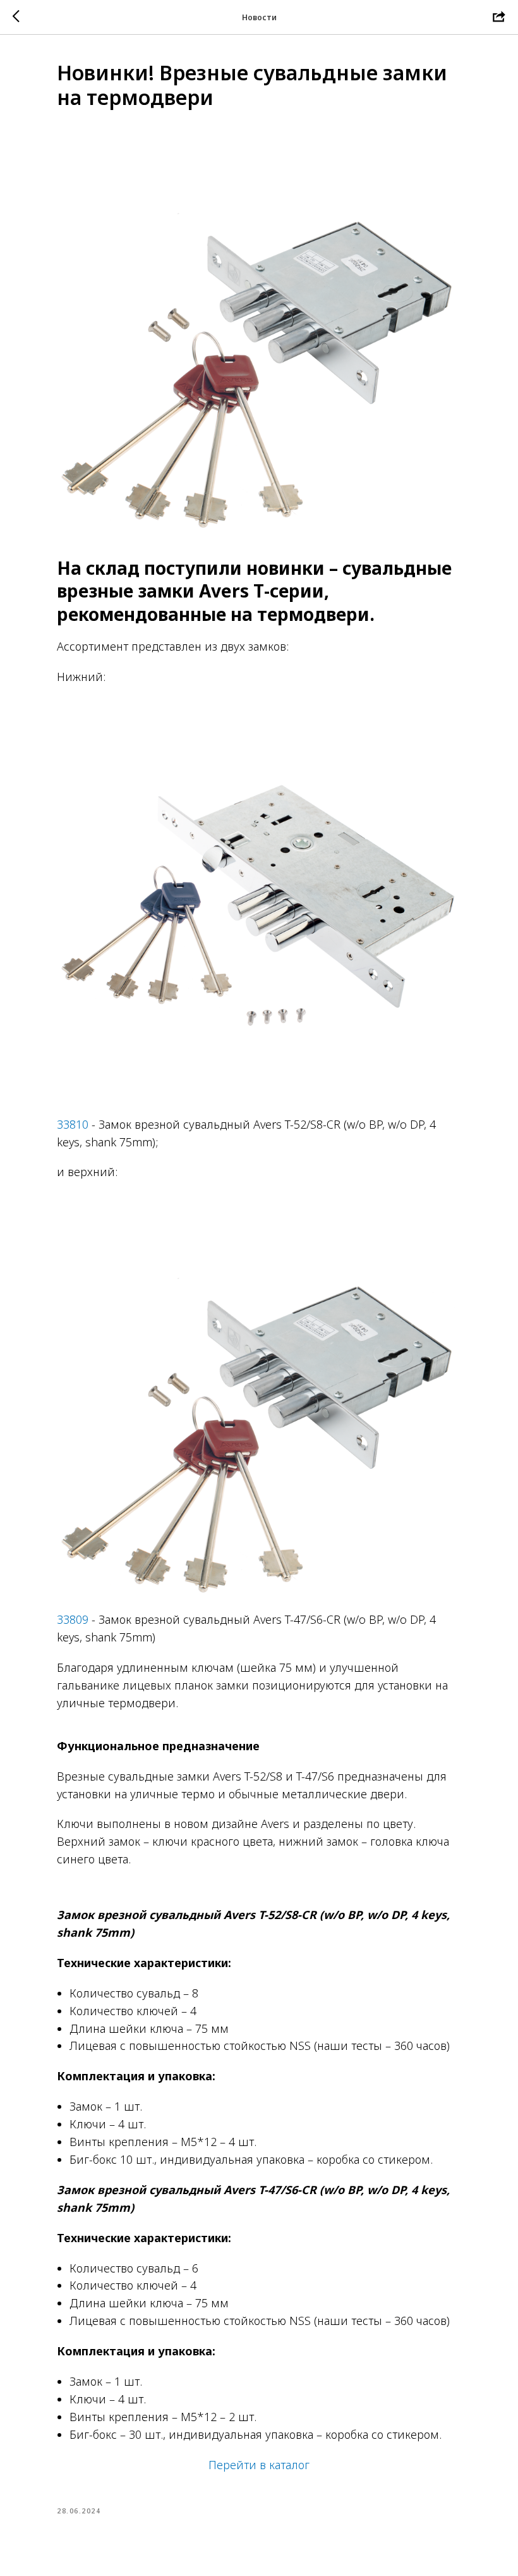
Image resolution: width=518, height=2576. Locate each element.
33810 (73, 1124)
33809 (73, 1619)
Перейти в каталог (259, 2465)
